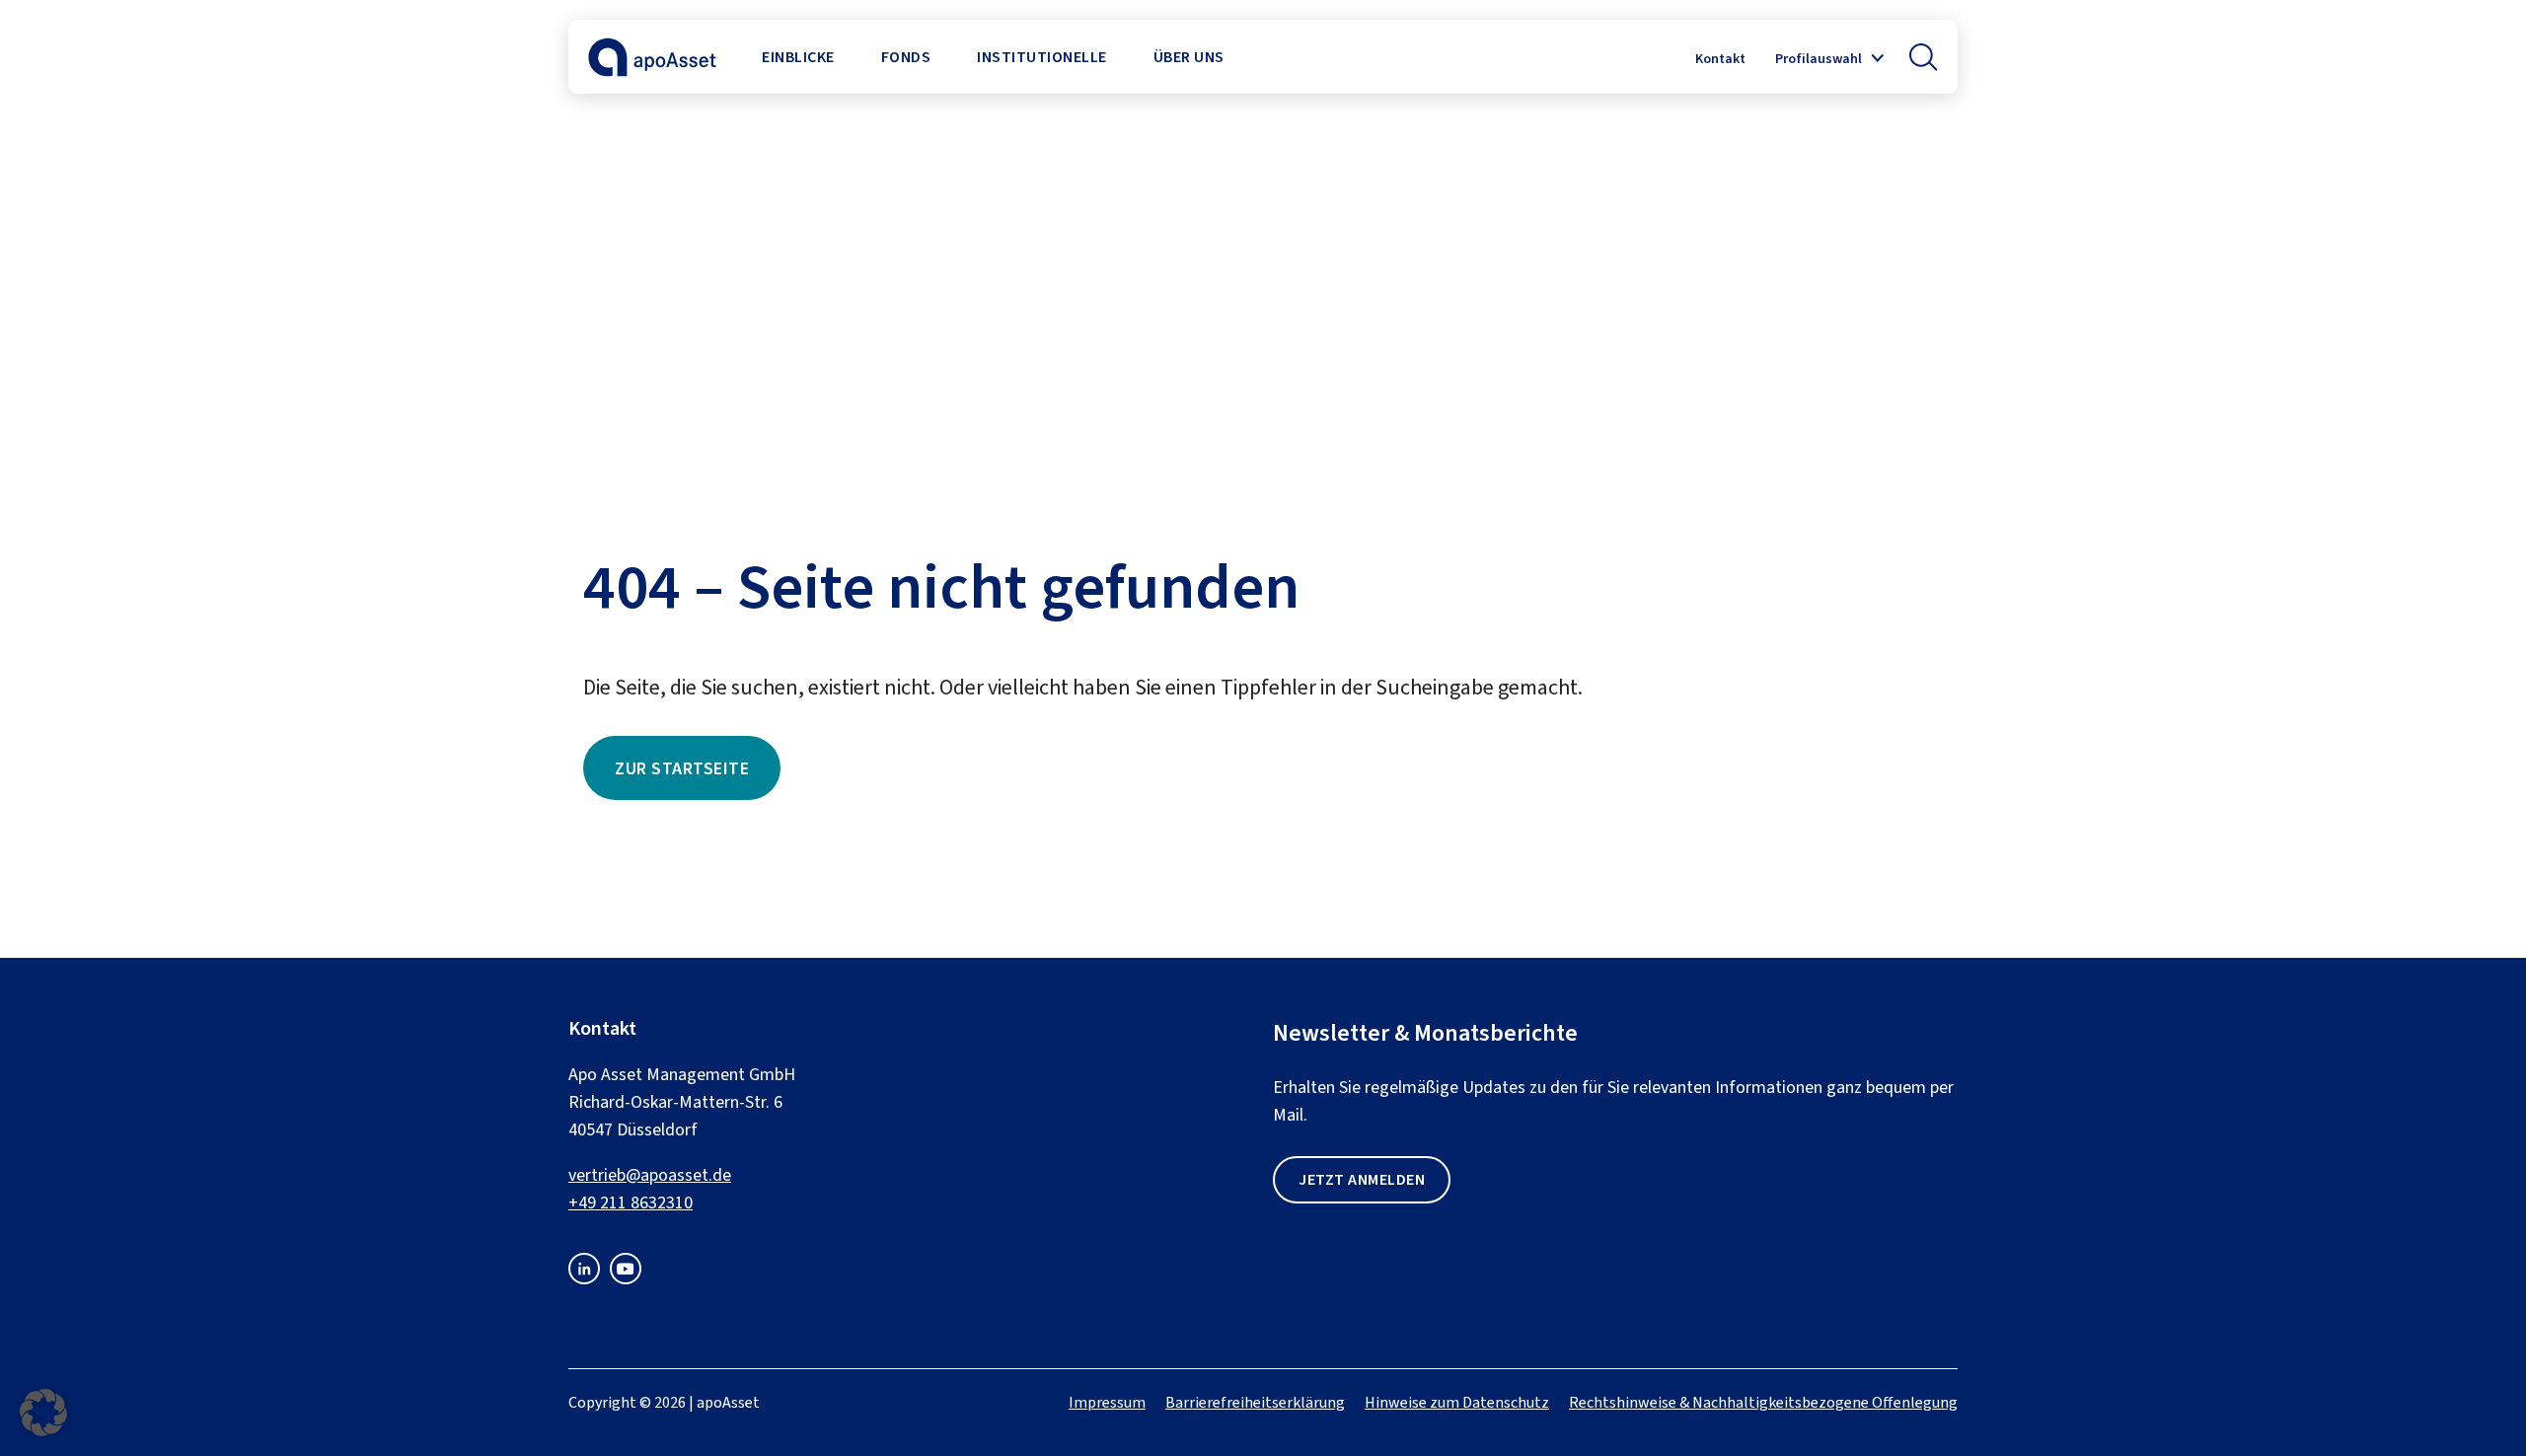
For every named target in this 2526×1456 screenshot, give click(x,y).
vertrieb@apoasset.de (650, 1175)
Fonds (906, 57)
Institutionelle (1042, 57)
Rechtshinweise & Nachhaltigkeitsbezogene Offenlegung (1763, 1402)
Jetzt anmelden (1362, 1179)
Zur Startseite (682, 768)
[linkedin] (584, 1278)
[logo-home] (652, 71)
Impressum (1107, 1402)
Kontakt (1720, 59)
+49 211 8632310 (631, 1202)
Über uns (1189, 57)
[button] (1924, 57)
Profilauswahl (1819, 59)
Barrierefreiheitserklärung (1255, 1402)
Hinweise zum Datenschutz (1457, 1402)
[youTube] (626, 1278)
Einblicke (798, 57)
